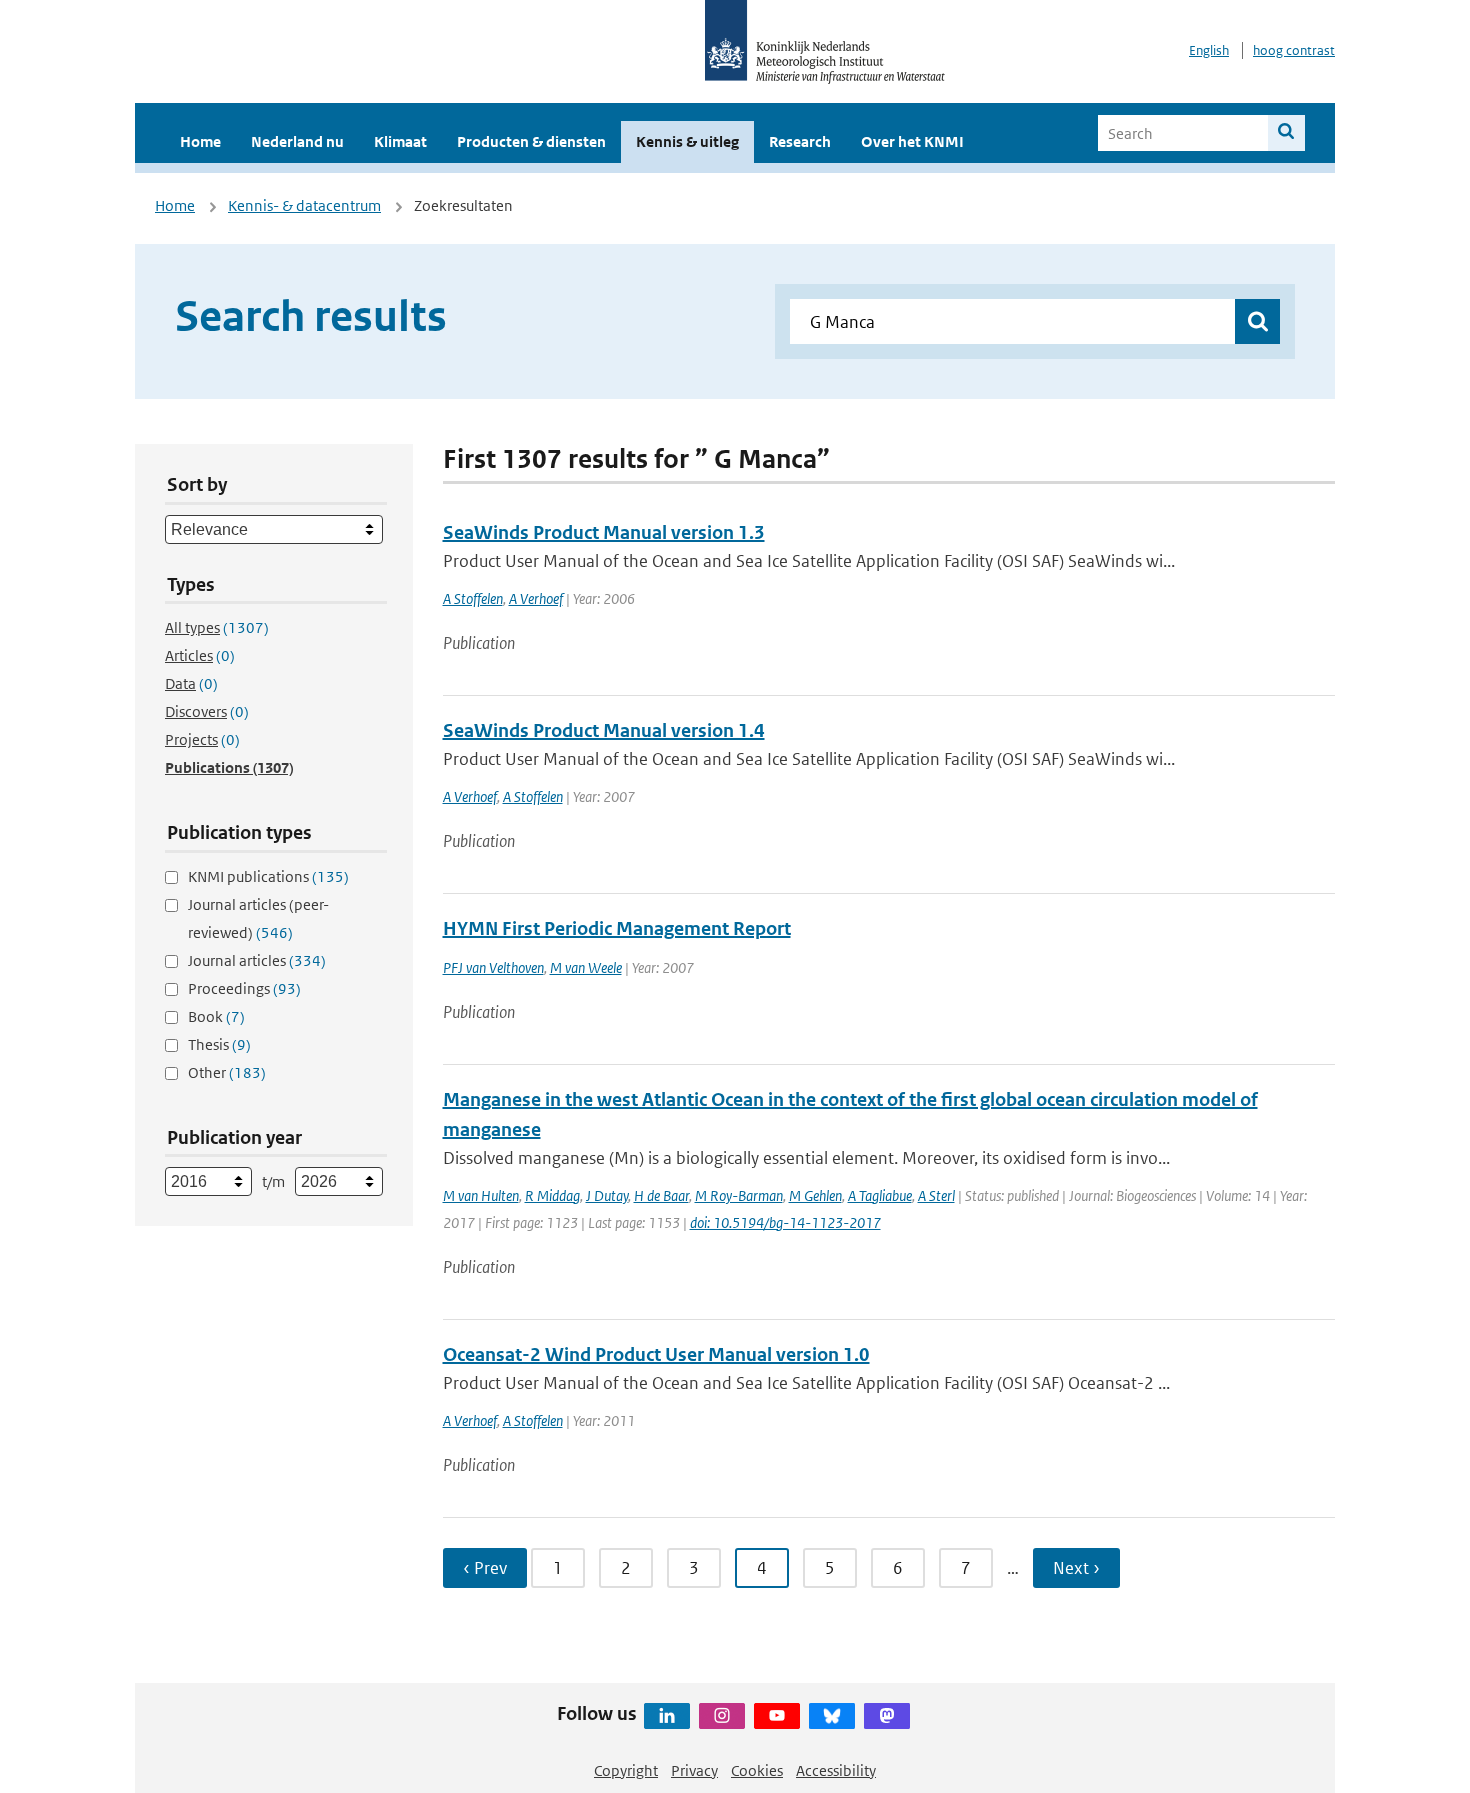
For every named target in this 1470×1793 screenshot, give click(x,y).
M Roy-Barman (739, 1195)
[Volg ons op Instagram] (722, 1716)
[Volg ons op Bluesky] (832, 1716)
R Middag (552, 1195)
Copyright (626, 1770)
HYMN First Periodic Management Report (617, 928)
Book (216, 1016)
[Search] (1286, 133)
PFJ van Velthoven (493, 967)
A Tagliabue (880, 1195)
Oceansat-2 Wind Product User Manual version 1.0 (656, 1354)
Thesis (219, 1044)
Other (227, 1072)
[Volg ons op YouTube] (777, 1716)
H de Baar (661, 1195)
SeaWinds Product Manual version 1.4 (604, 730)
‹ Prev (485, 1568)
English (1209, 50)
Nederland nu (297, 141)
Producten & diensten (531, 141)
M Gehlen (815, 1195)
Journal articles (257, 960)
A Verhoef (536, 598)
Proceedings (244, 988)
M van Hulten (481, 1195)
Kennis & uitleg (687, 141)
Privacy (694, 1770)
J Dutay (607, 1195)
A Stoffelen (473, 598)
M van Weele (586, 967)
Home (200, 141)
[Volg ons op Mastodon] (887, 1716)
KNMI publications (268, 876)
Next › (1076, 1568)
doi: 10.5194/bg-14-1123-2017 (785, 1222)
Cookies (757, 1770)
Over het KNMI (912, 141)
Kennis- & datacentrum (304, 205)
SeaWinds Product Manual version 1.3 (604, 532)
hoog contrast (1294, 50)
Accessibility (836, 1770)
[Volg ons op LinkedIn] (667, 1716)
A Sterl (936, 1195)
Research (800, 141)
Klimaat (400, 141)
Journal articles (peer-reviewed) (258, 918)
